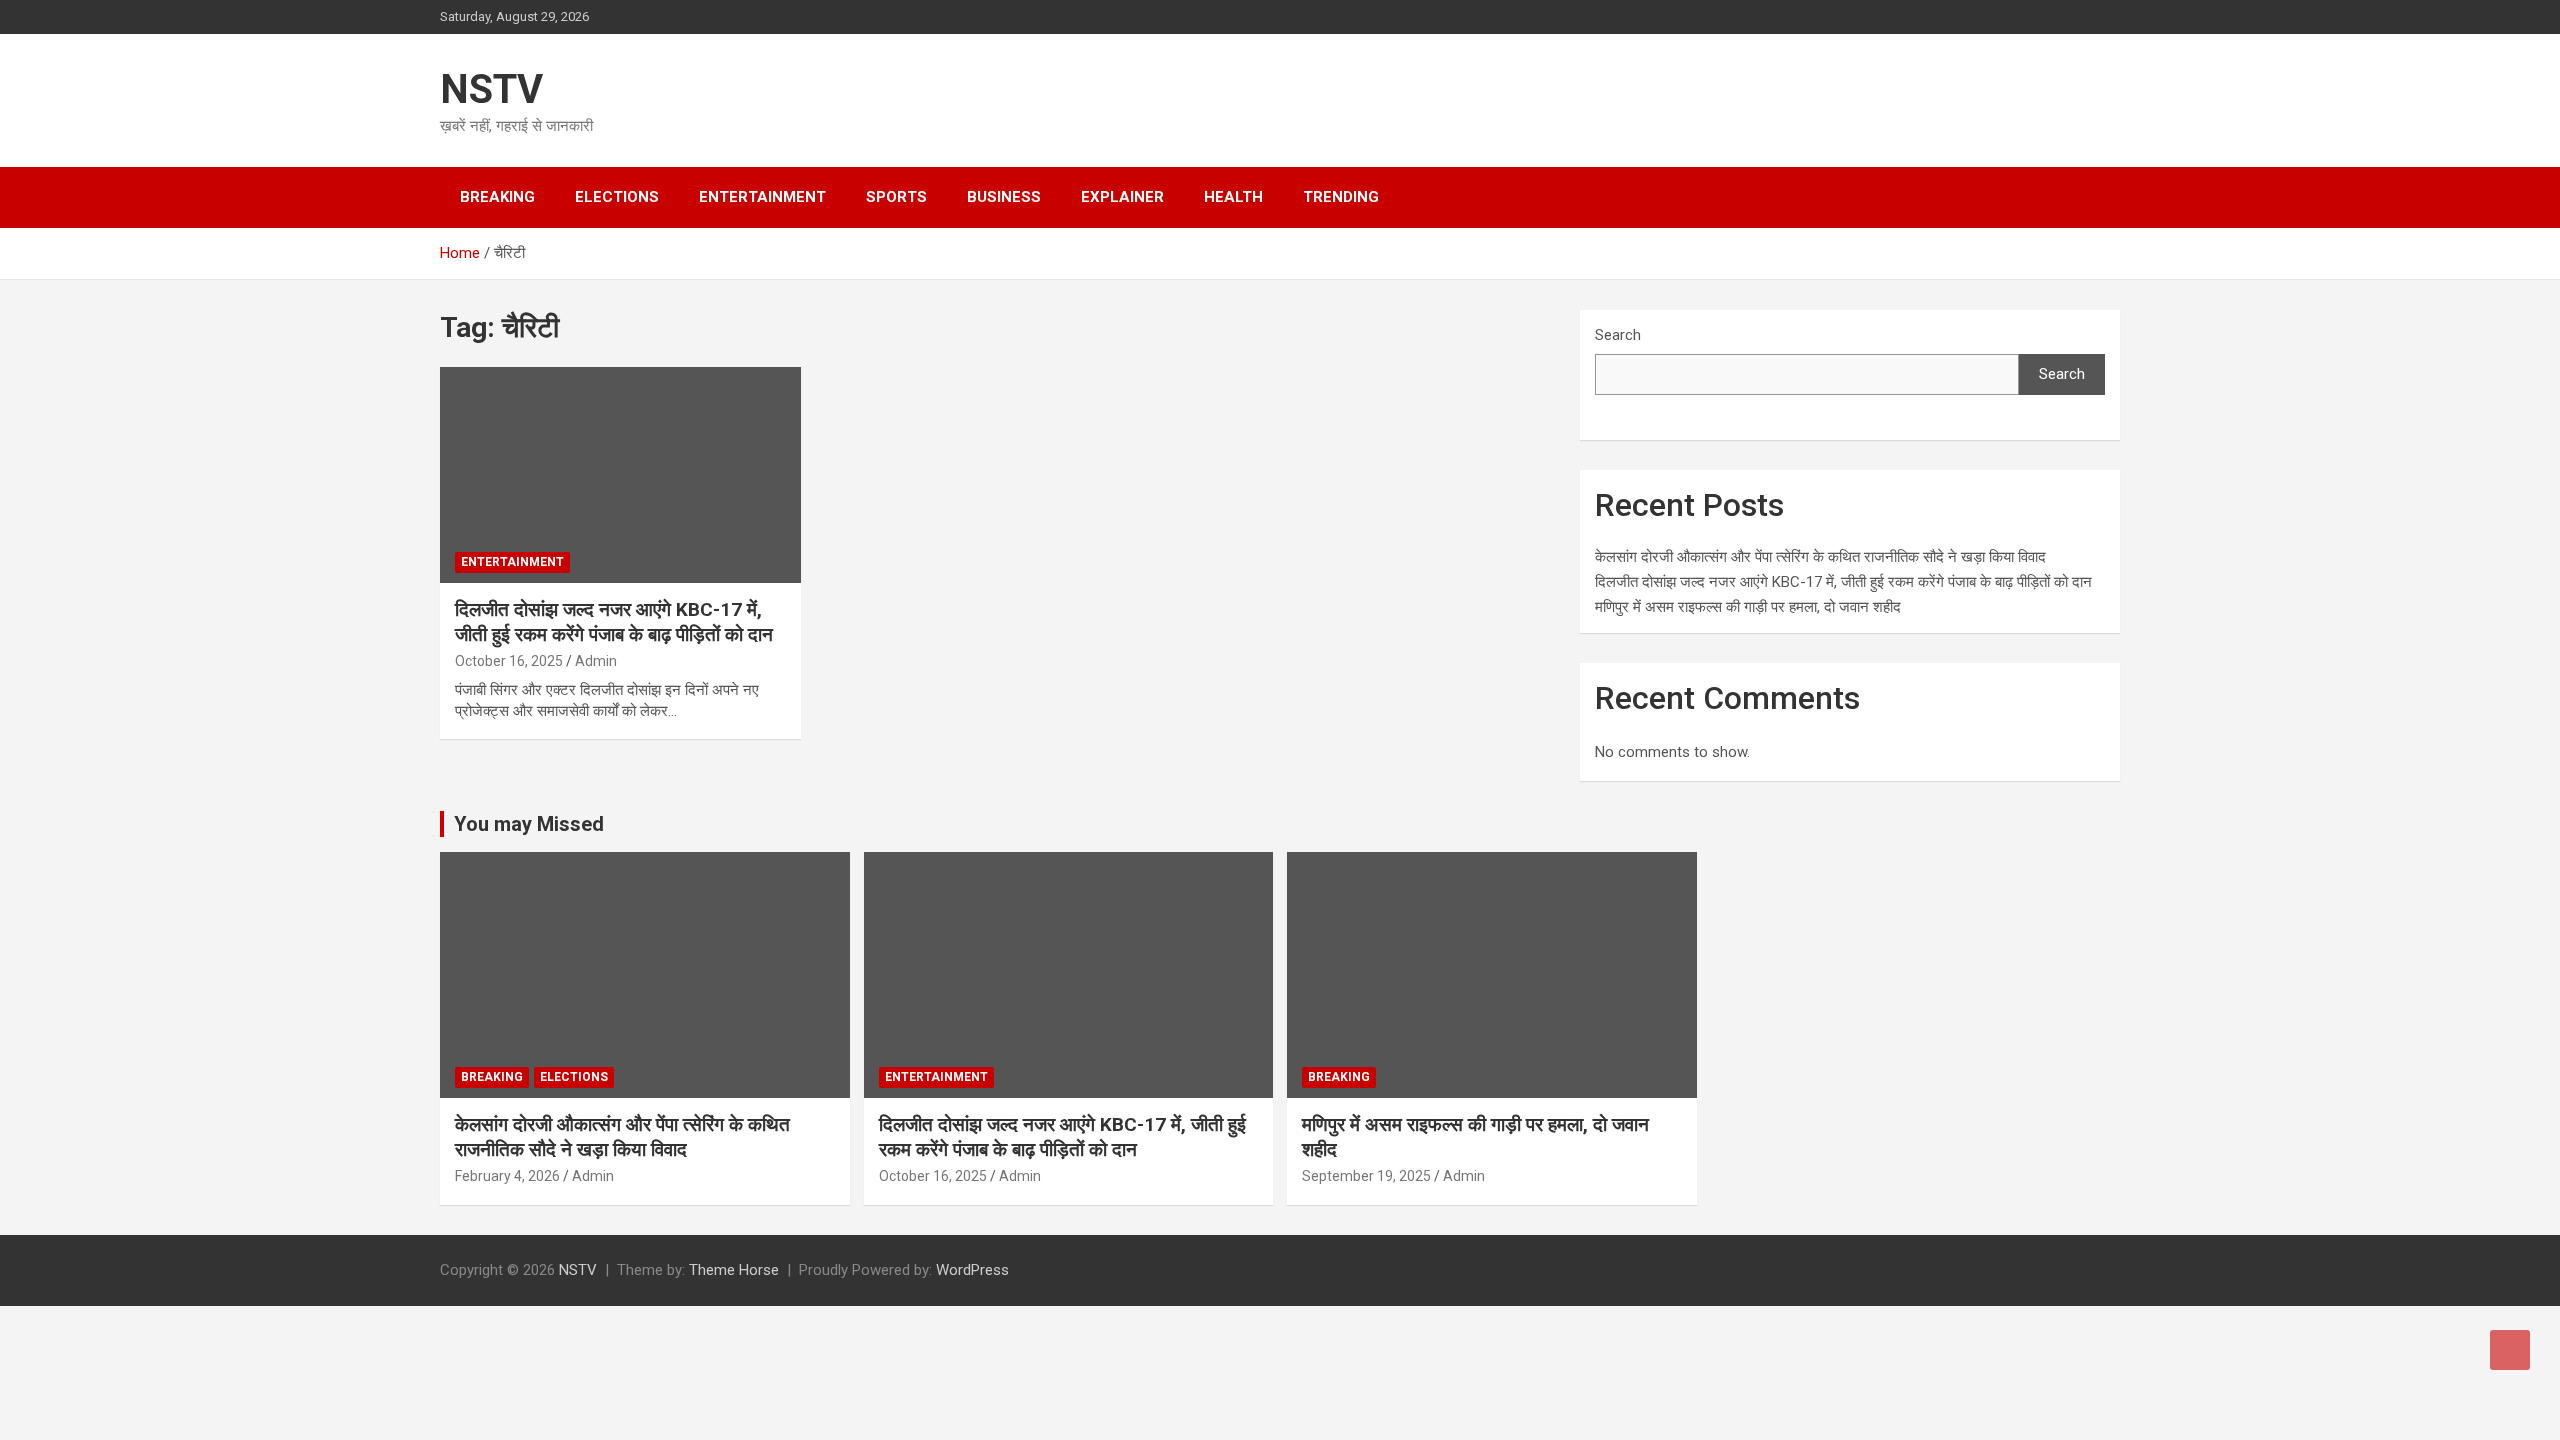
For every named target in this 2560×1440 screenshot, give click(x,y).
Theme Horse (734, 1270)
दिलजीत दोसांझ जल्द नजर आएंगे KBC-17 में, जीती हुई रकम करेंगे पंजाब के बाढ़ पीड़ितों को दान (614, 622)
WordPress (972, 1270)
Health (1233, 197)
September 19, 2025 (1366, 1176)
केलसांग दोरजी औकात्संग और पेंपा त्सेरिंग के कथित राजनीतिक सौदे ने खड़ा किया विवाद (1820, 557)
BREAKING (497, 197)
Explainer (1122, 197)
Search (1618, 335)
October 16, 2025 (509, 661)
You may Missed (529, 824)
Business (1004, 197)
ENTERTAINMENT (762, 197)
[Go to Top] (2510, 1350)
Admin (596, 661)
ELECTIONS (617, 197)
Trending (1341, 197)
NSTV (491, 89)
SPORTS (896, 197)
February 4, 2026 (507, 1176)
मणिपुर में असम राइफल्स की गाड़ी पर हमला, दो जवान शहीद (1748, 607)
